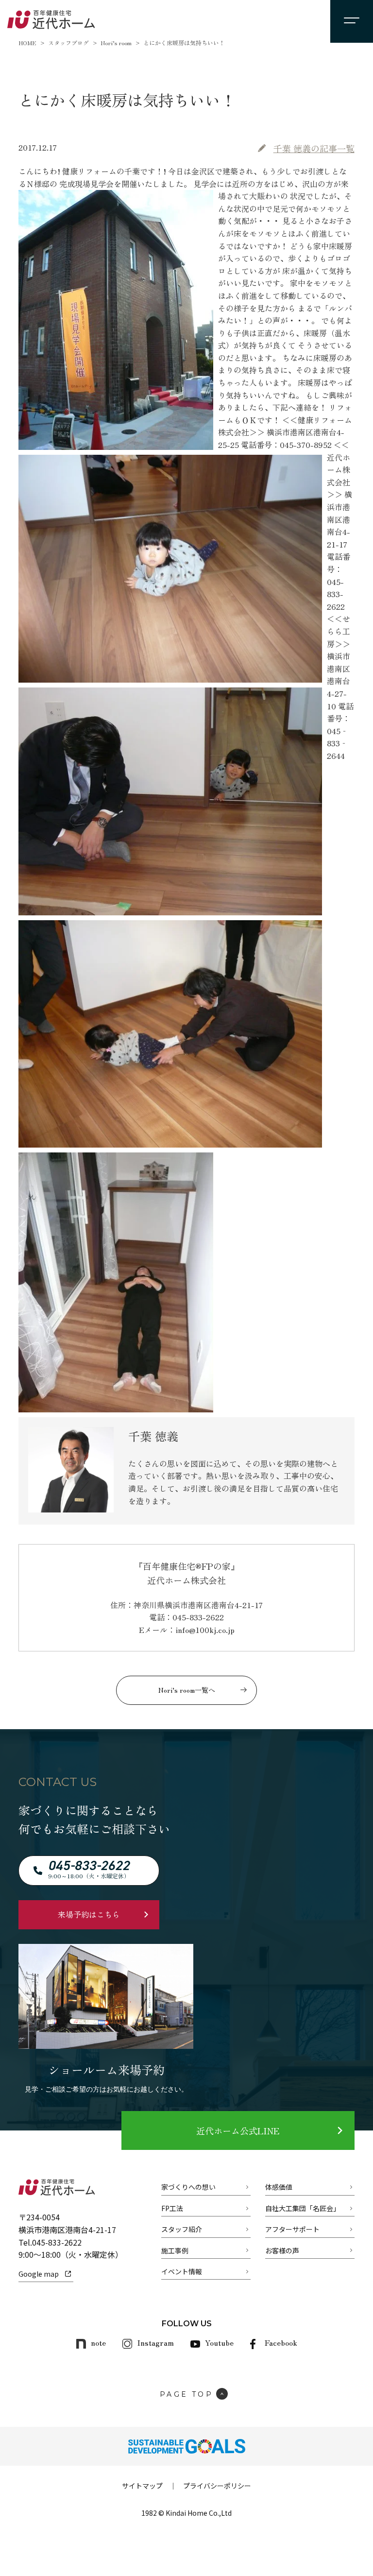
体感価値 (279, 2187)
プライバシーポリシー (217, 2486)
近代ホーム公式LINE (238, 2130)
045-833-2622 (57, 2242)
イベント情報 (182, 2271)
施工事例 (175, 2250)
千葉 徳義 (314, 148)
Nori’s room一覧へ (187, 1690)
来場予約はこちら (89, 1914)
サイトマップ (142, 2486)
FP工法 (172, 2208)
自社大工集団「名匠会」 (303, 2208)
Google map (39, 2274)
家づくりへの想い (188, 2187)
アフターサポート (292, 2229)
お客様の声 (282, 2250)
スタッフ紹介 (182, 2229)
